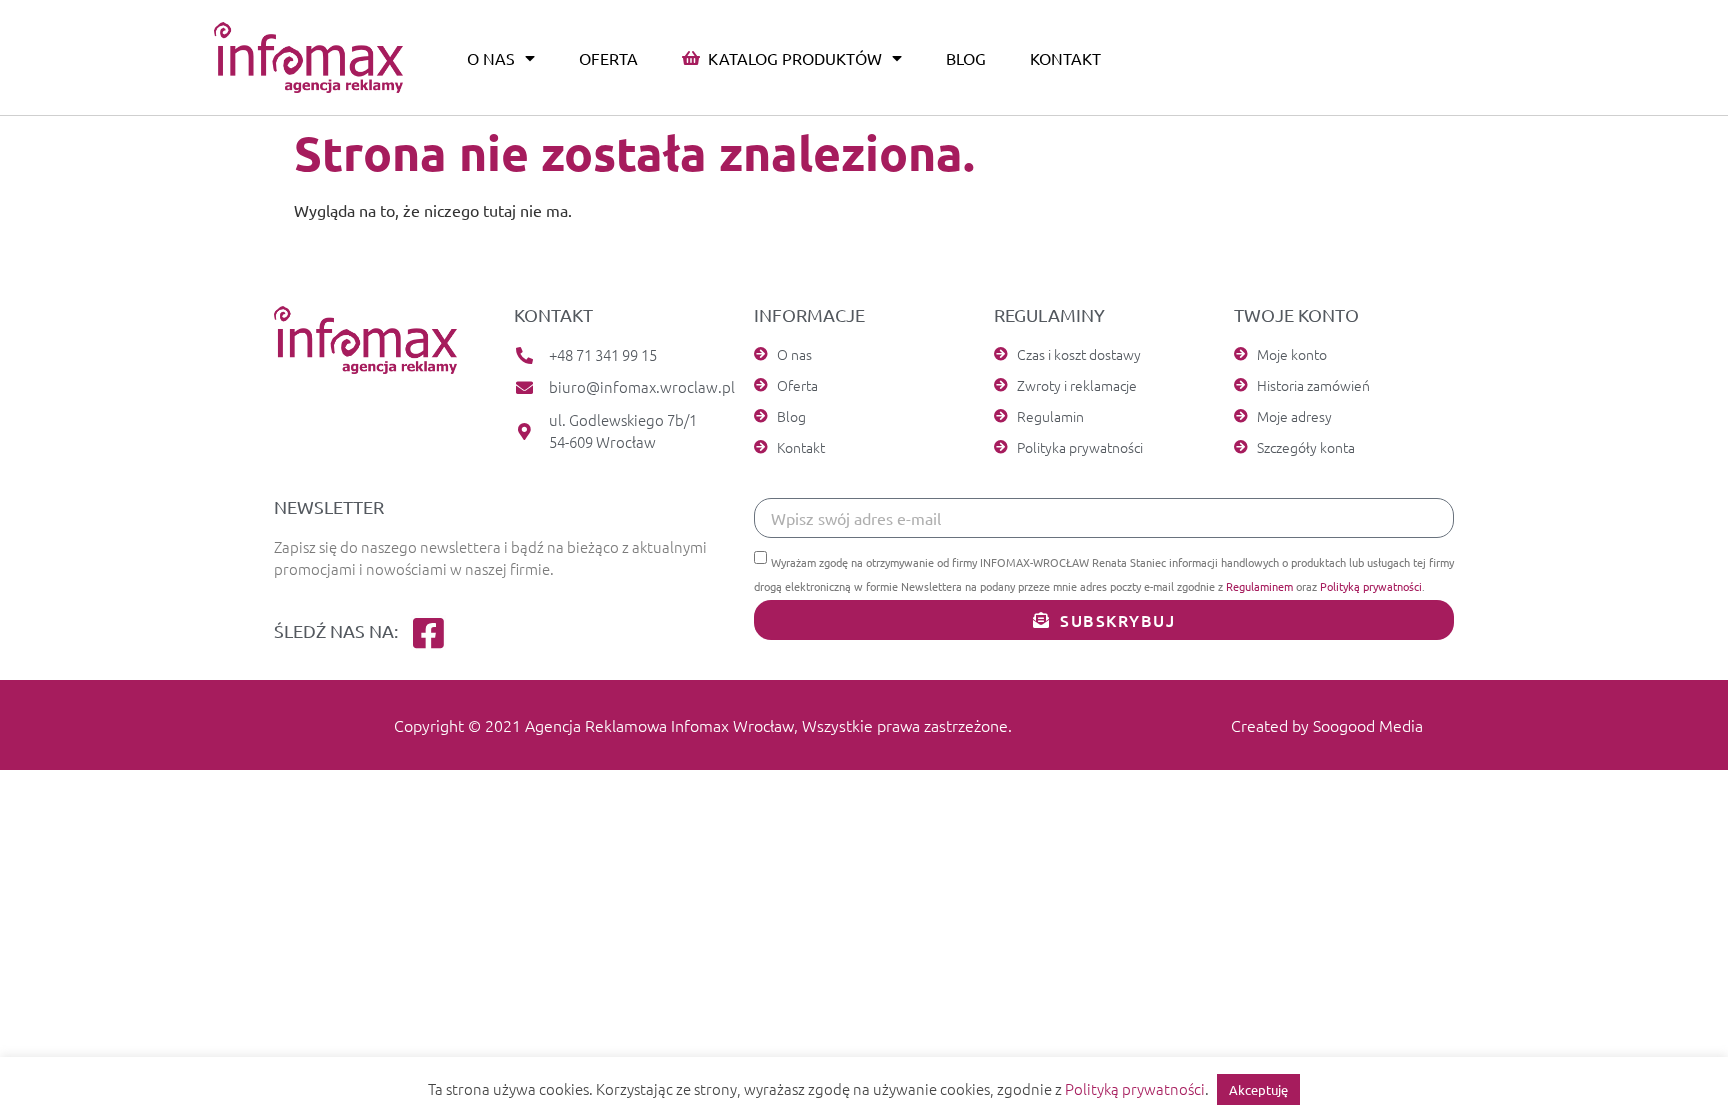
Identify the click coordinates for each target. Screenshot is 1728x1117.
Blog (966, 58)
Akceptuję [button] (1258, 1089)
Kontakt (1065, 58)
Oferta (608, 58)
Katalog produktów (791, 58)
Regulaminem (1259, 586)
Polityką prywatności (1371, 586)
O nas (491, 58)
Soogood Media (1368, 725)
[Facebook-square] (428, 632)
